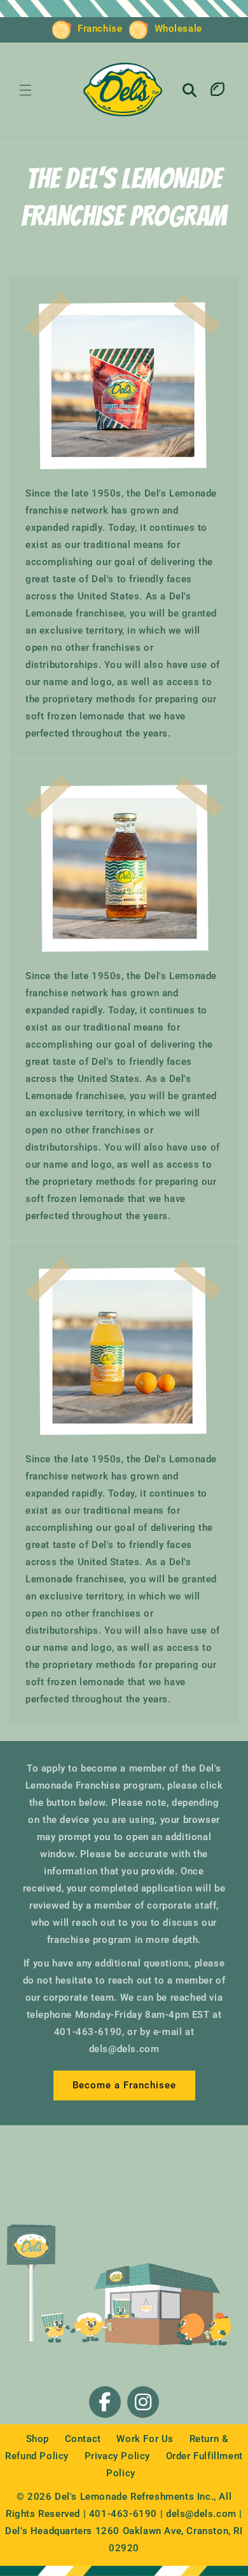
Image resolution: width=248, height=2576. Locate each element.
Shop (39, 2439)
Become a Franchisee (124, 2085)
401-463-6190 (123, 2514)
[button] (25, 90)
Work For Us (146, 2439)
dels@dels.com (201, 2514)
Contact (85, 2439)
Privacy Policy (119, 2456)
